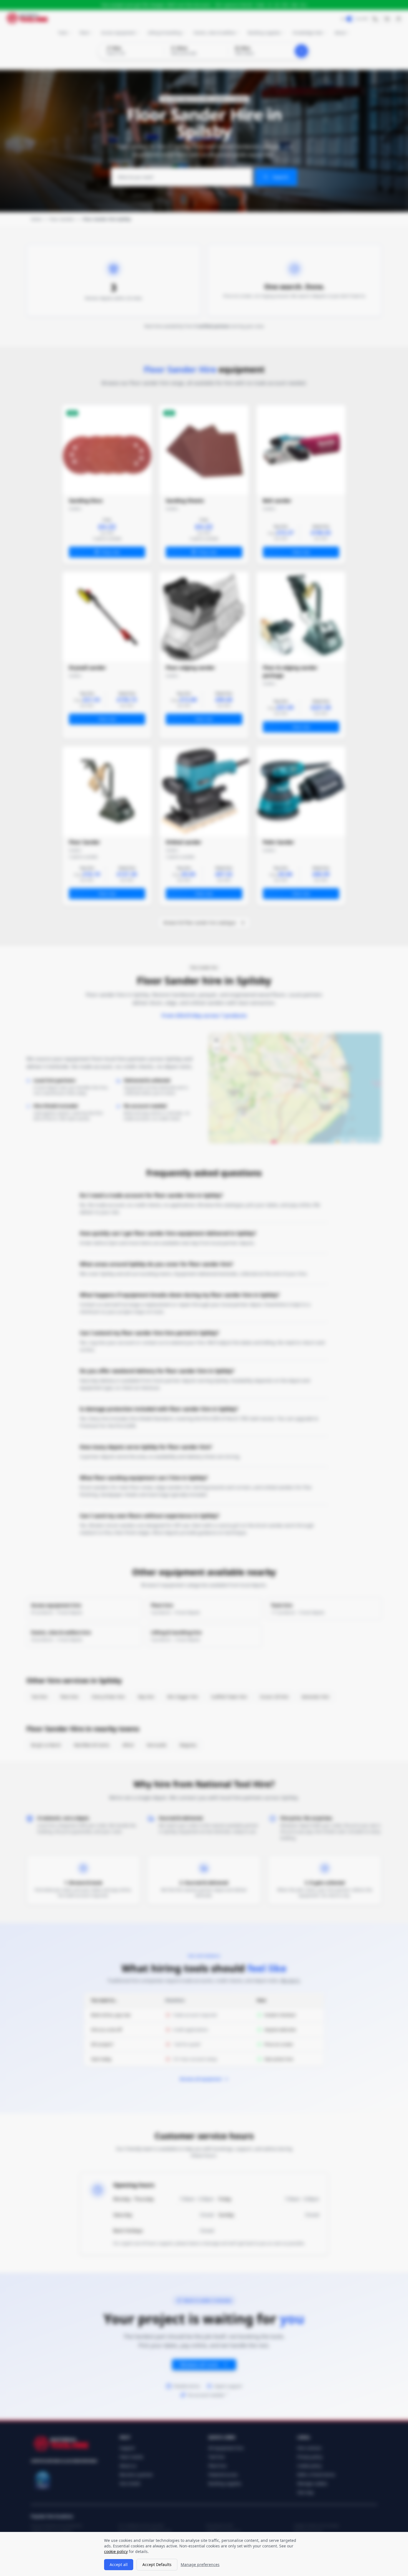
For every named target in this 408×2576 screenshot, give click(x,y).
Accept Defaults (157, 2564)
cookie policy (116, 2551)
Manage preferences (200, 2564)
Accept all (119, 2564)
